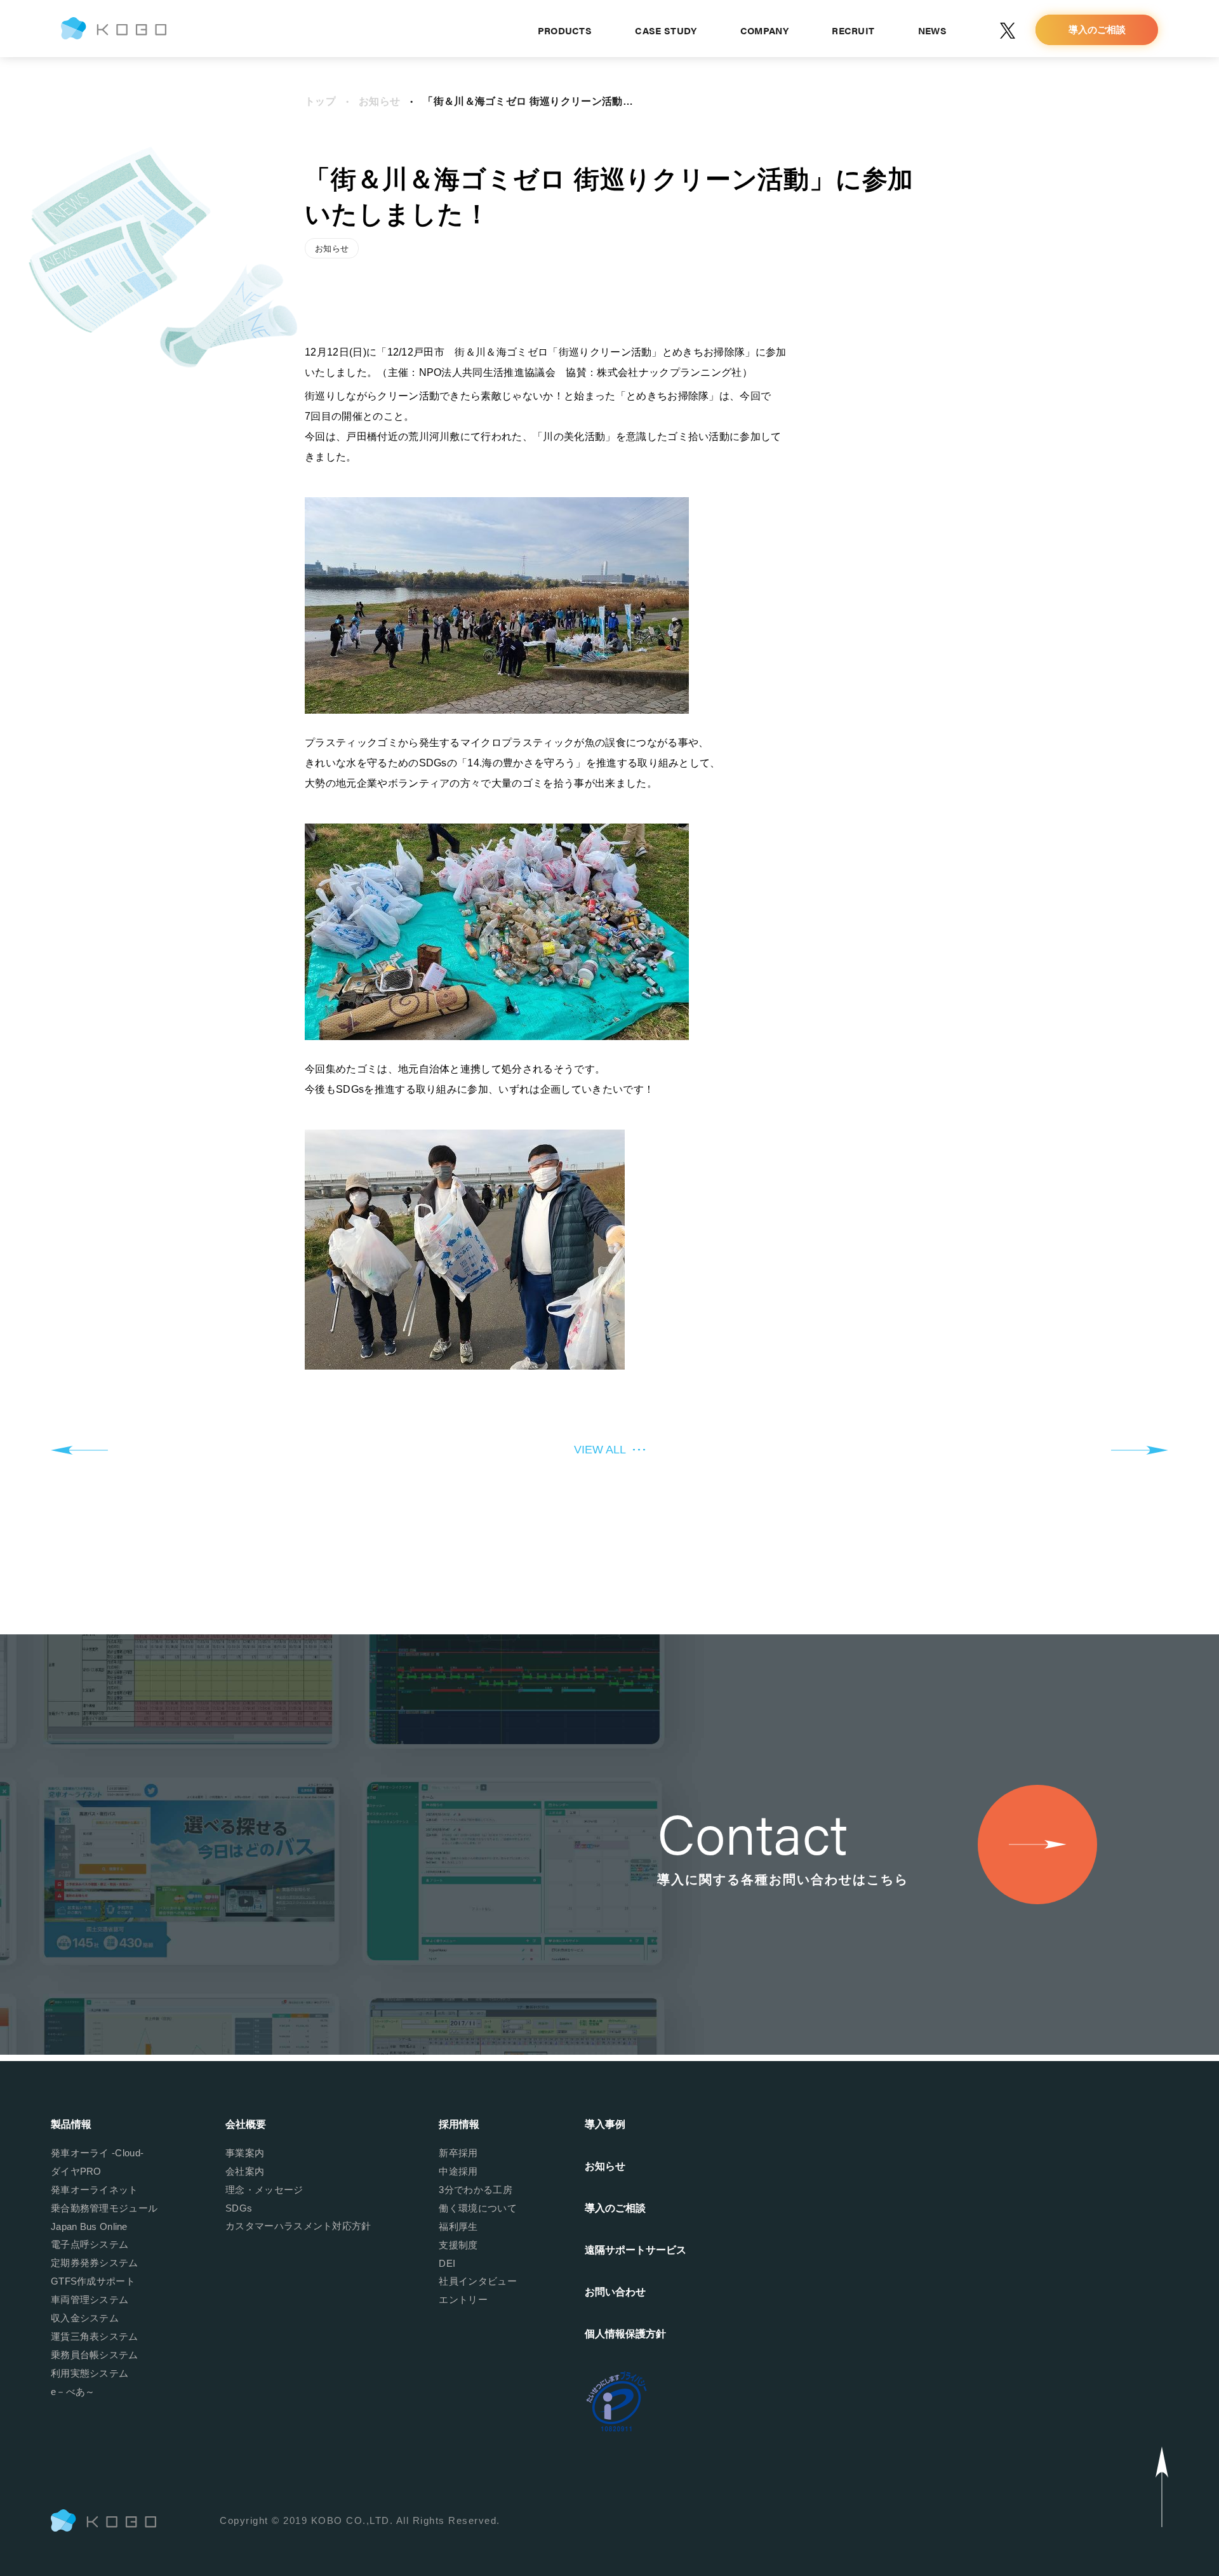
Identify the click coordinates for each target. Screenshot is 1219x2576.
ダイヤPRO (76, 2171)
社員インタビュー (477, 2281)
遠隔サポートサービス (636, 2250)
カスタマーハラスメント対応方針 (298, 2226)
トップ (320, 101)
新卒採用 (458, 2153)
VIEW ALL (600, 1450)
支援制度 (458, 2245)
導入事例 (605, 2124)
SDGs (239, 2208)
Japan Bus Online (89, 2226)
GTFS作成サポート (93, 2281)
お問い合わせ (615, 2292)
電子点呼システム (90, 2244)
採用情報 (459, 2124)
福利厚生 (458, 2226)
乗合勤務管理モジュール (104, 2208)
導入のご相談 (615, 2208)
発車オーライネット (95, 2190)
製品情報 (71, 2124)
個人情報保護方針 (625, 2334)
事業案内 (245, 2153)
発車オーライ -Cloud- (97, 2153)
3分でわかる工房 (475, 2190)
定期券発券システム (95, 2263)
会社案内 (245, 2171)
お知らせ (379, 101)
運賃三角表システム (95, 2336)
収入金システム (85, 2318)
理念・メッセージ (264, 2190)
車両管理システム (90, 2299)
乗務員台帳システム (95, 2355)
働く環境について (477, 2208)
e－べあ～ (73, 2392)
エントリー (463, 2299)
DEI (447, 2263)
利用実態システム (90, 2373)
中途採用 (458, 2171)
